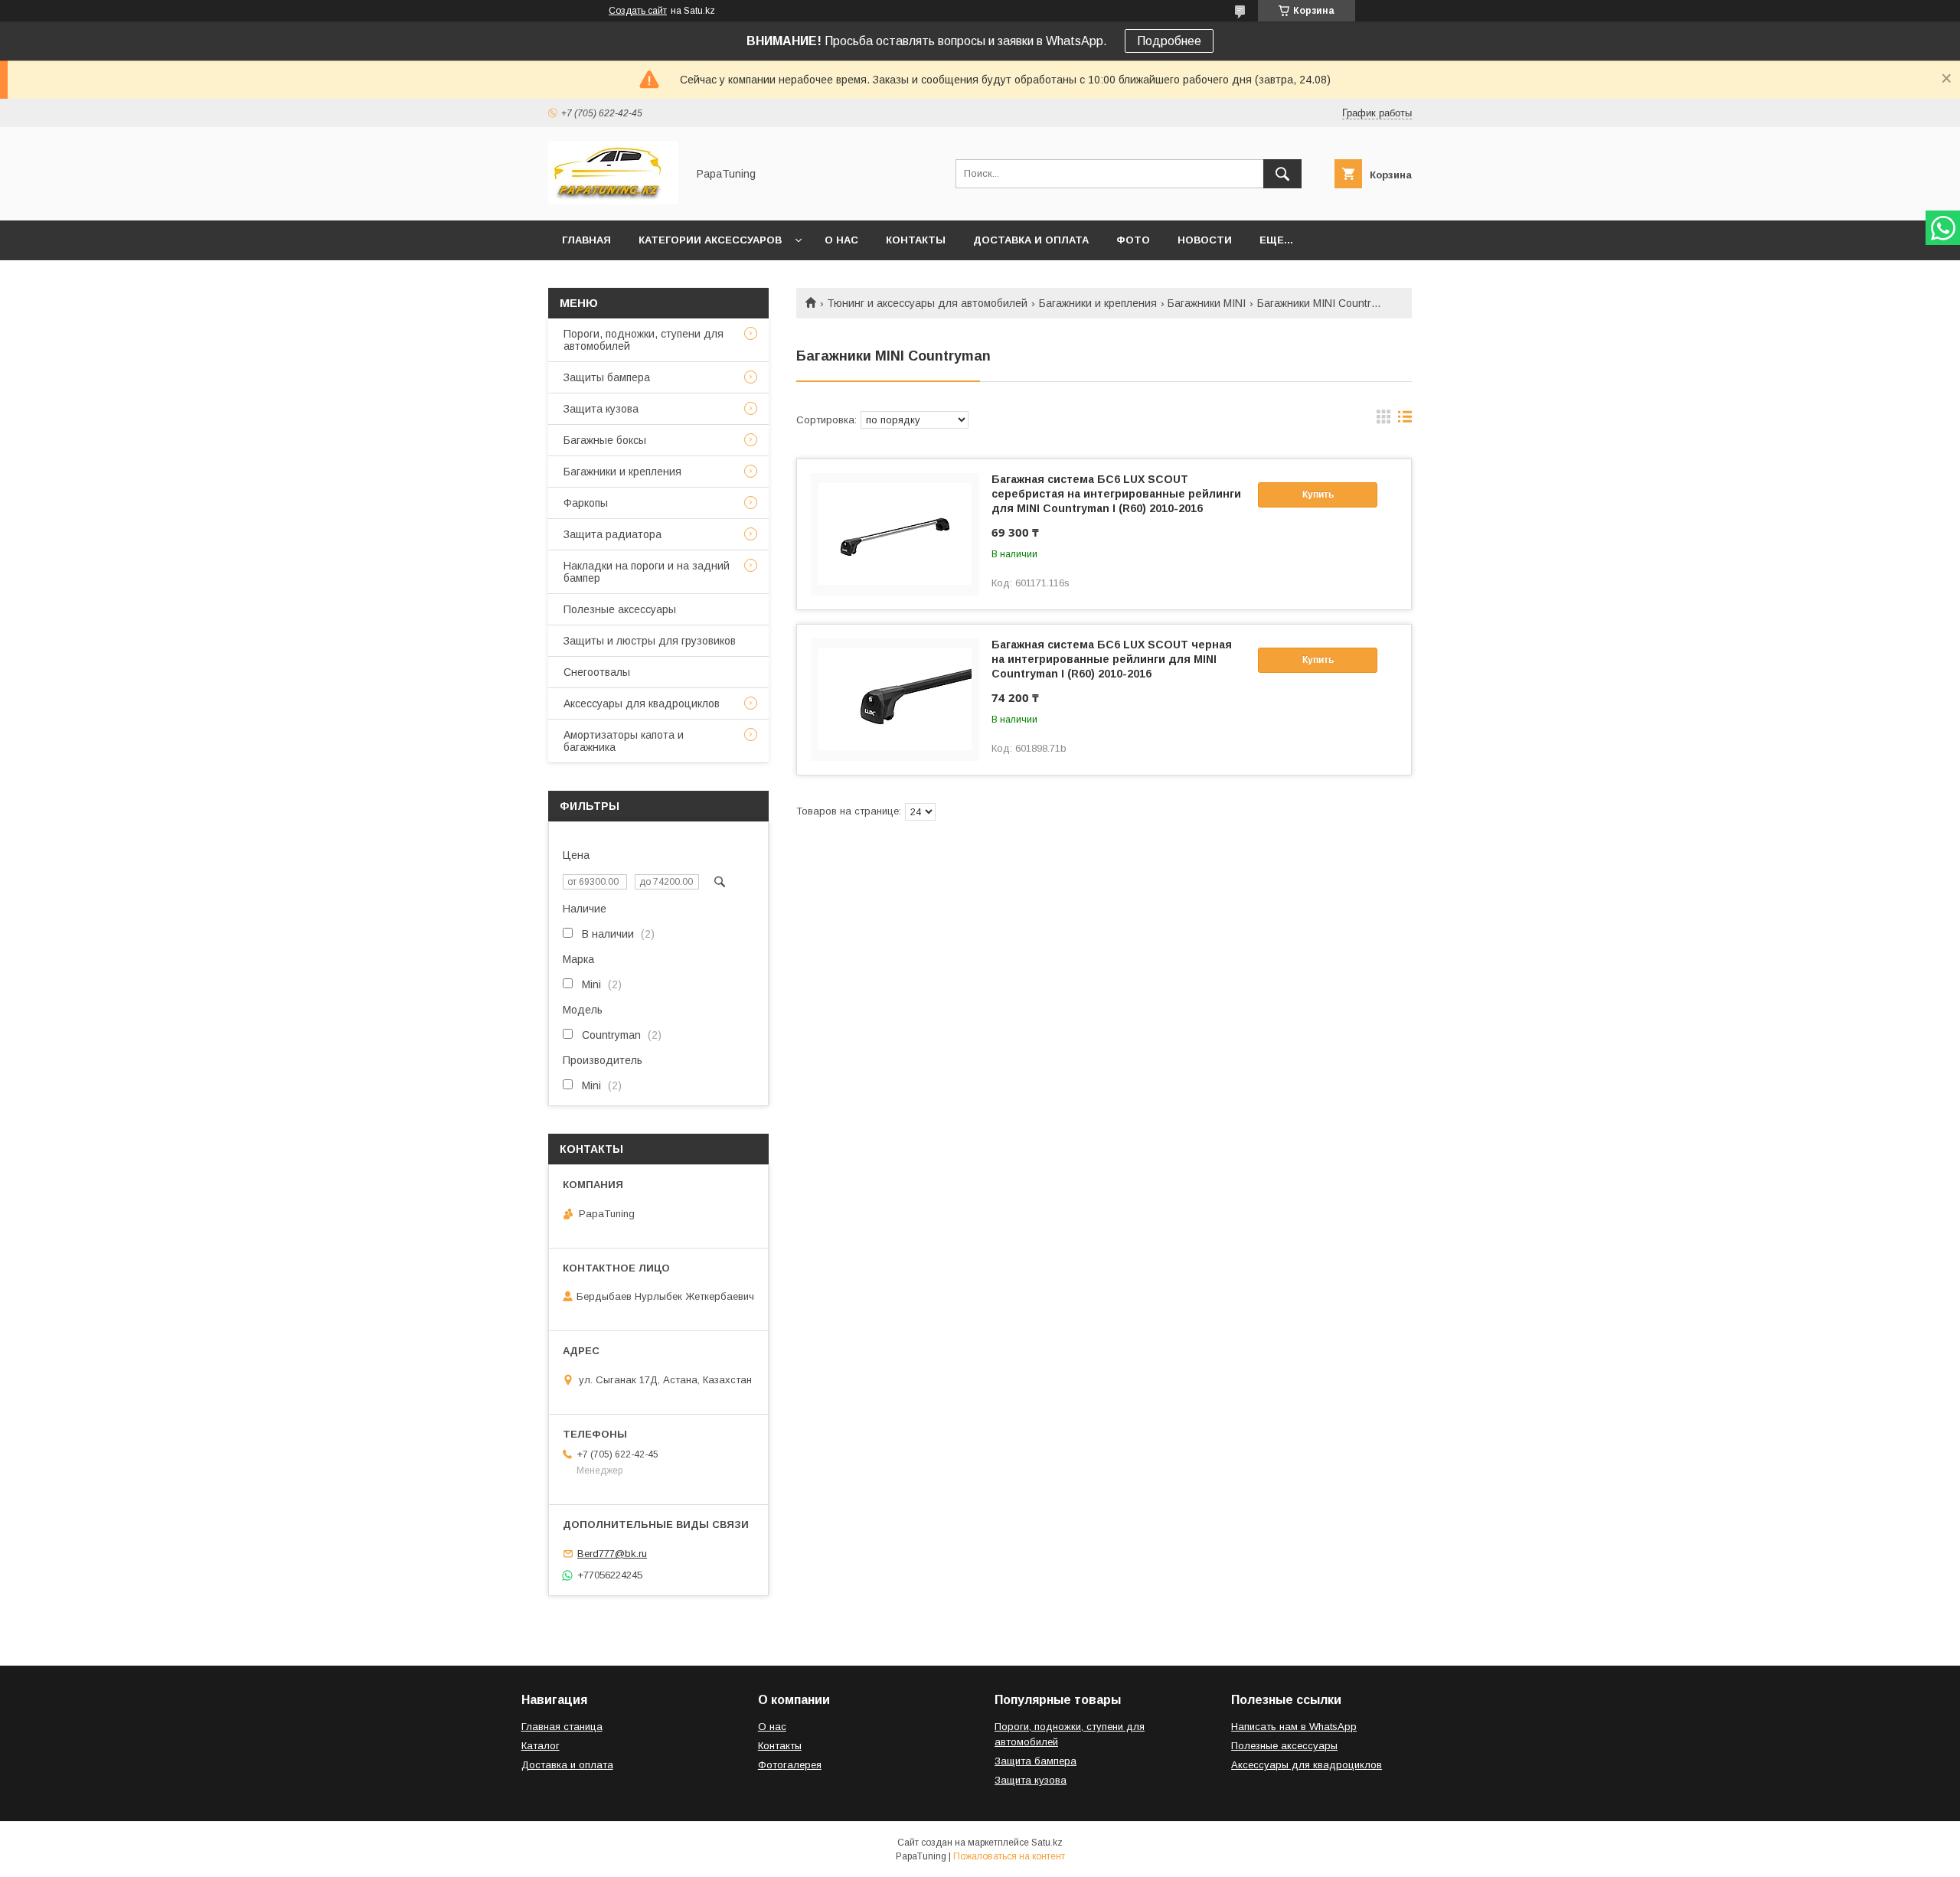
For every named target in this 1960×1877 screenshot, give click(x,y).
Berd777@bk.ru (612, 1554)
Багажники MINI (1207, 303)
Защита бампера (1036, 1761)
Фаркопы (586, 503)
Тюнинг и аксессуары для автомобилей (927, 303)
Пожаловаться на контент (1009, 1856)
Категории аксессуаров (710, 240)
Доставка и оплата (1031, 240)
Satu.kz (1047, 1843)
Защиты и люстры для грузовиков (650, 641)
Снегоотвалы (597, 672)
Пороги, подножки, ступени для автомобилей (644, 340)
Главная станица (562, 1727)
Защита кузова (601, 409)
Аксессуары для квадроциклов (642, 703)
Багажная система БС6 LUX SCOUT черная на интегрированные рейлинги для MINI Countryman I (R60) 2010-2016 (1112, 659)
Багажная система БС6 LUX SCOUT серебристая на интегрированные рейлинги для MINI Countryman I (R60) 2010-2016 (1116, 494)
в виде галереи (1383, 420)
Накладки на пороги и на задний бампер (647, 572)
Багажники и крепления (1098, 303)
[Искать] (1282, 174)
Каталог (541, 1746)
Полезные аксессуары (620, 609)
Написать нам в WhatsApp (1294, 1727)
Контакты (916, 240)
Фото (1133, 240)
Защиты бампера (607, 377)
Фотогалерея (790, 1765)
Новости (1205, 240)
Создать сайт (638, 11)
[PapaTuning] (613, 201)
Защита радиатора (612, 534)
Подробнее (1169, 41)
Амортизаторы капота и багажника (624, 741)
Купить (1318, 495)
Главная (586, 240)
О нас (841, 240)
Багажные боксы (605, 440)
